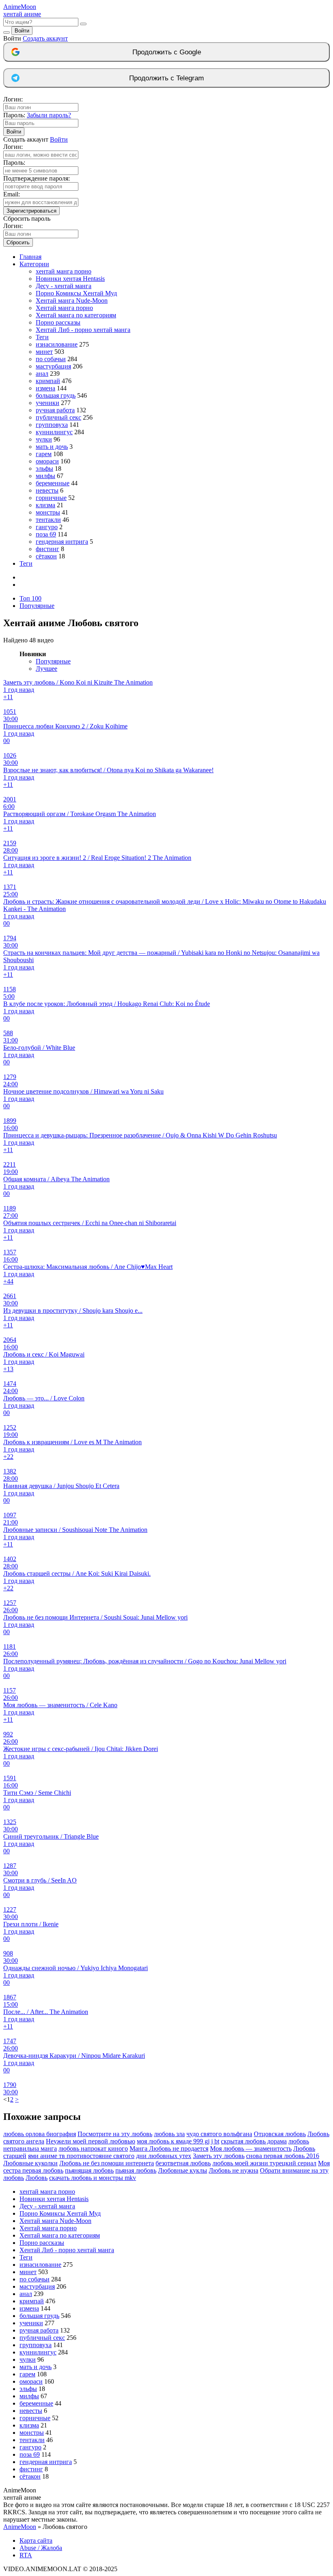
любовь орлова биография (40, 2134)
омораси (47, 461)
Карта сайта (36, 2540)
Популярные (37, 606)
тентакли (48, 520)
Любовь (37, 2178)
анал (42, 374)
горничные (51, 498)
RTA (26, 2555)
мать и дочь (52, 447)
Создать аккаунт (45, 38)
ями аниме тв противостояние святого (81, 2156)
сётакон (46, 556)
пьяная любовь (136, 2170)
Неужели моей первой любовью (91, 2141)
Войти (22, 31)
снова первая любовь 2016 (283, 2156)
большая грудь (56, 395)
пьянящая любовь (89, 2170)
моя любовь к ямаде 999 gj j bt (178, 2141)
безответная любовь (183, 2163)
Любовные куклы (183, 2170)
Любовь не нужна (234, 2170)
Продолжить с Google (167, 52)
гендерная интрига (62, 542)
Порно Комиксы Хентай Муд (76, 293)
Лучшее (46, 669)
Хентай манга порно (64, 308)
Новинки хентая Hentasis (70, 279)
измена (45, 388)
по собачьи (51, 359)
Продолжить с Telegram (166, 78)
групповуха (52, 425)
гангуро (47, 527)
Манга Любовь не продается (169, 2148)
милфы (45, 476)
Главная (30, 257)
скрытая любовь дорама (254, 2141)
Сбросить (18, 242)
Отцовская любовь (280, 2134)
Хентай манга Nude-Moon (72, 300)
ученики (48, 403)
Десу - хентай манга (64, 286)
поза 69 (46, 534)
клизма (45, 505)
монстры (48, 512)
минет (44, 352)
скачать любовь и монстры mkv (93, 2178)
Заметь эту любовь (219, 2156)
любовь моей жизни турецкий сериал (264, 2163)
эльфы (44, 468)
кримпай (48, 381)
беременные (53, 483)
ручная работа (55, 410)
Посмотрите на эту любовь (115, 2134)
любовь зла (169, 2134)
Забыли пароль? (49, 115)
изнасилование (57, 344)
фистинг (48, 549)
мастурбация (53, 366)
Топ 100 (30, 598)
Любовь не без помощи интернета (107, 2163)
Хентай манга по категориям (76, 315)
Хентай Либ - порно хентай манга (83, 330)
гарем (44, 454)
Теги (42, 337)
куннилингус (54, 432)
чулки (44, 439)
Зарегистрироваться (31, 211)
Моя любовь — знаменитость (251, 2148)
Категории (34, 264)
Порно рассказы (58, 322)
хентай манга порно (64, 271)
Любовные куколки (30, 2163)
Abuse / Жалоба (41, 2548)
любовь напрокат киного (93, 2148)
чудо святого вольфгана (219, 2134)
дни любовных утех (164, 2156)
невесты (47, 490)
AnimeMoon (20, 2527)
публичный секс (58, 417)
